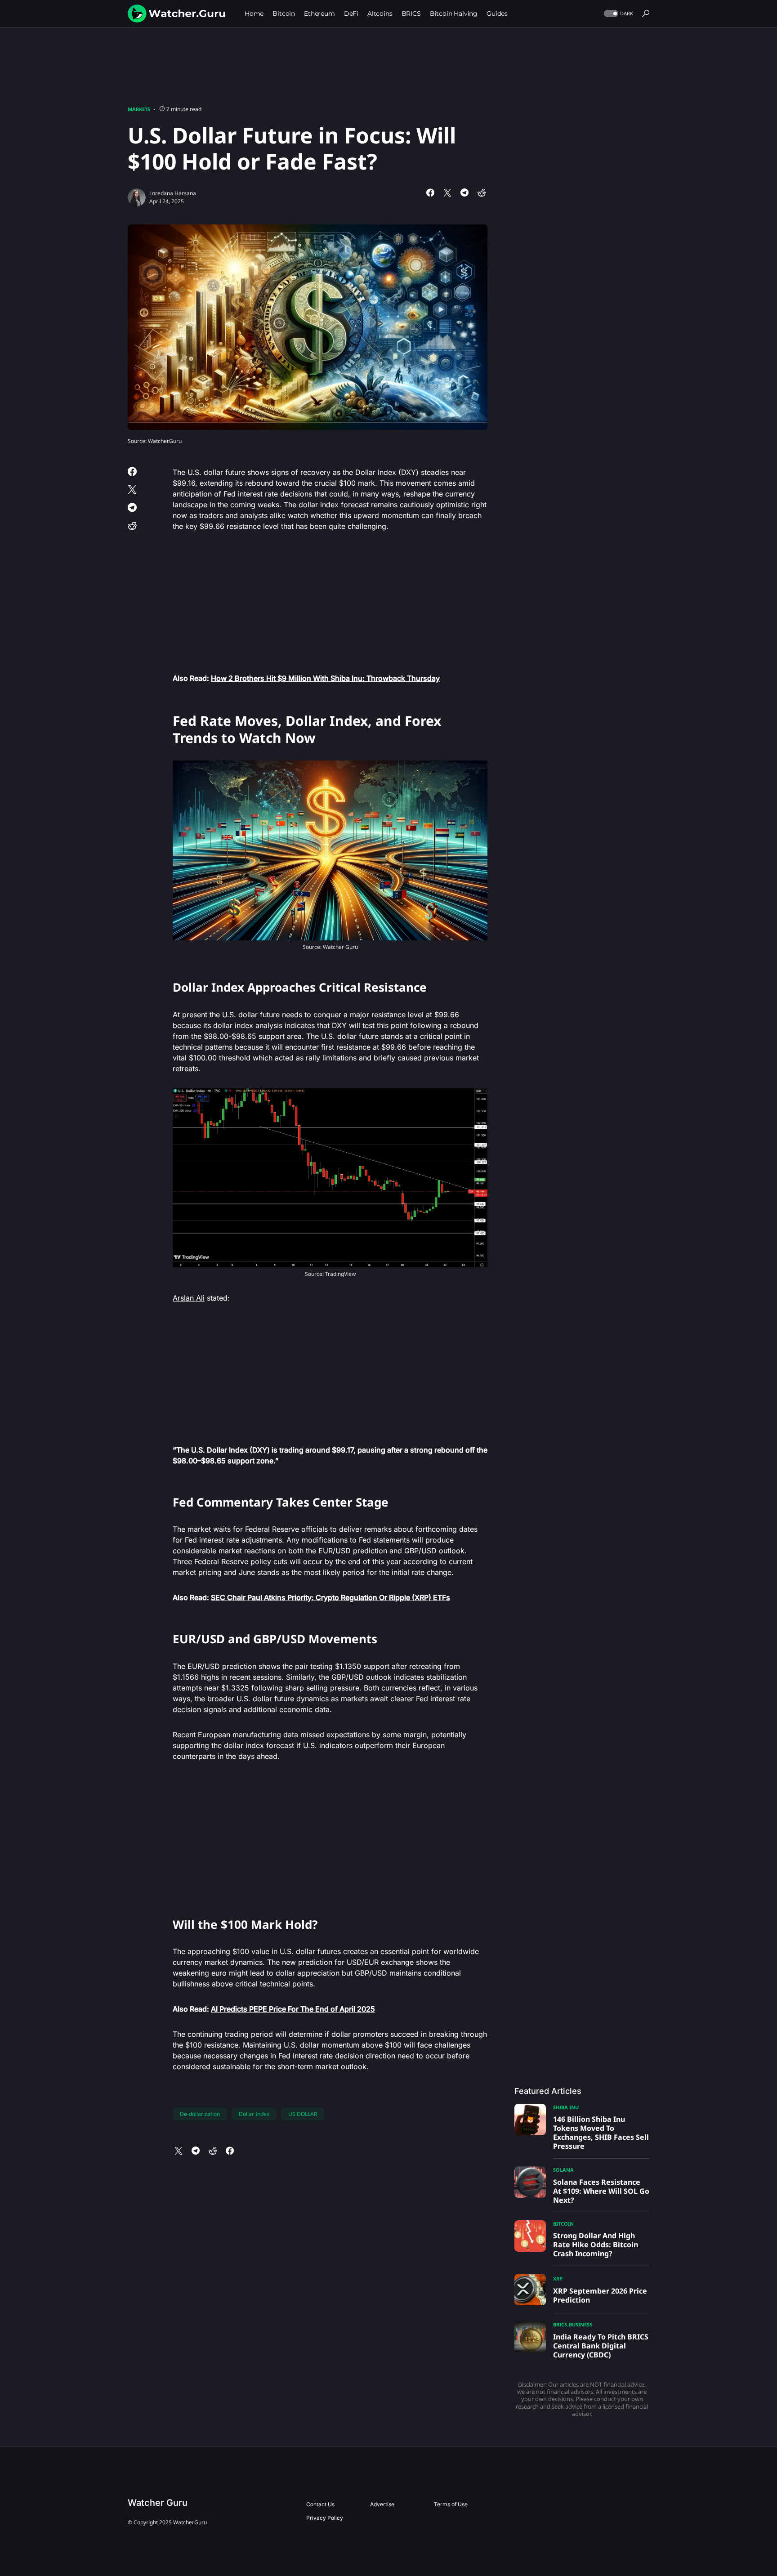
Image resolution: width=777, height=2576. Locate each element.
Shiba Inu (566, 2107)
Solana (563, 2170)
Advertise (382, 2504)
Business (581, 2324)
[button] (618, 14)
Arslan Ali (189, 1298)
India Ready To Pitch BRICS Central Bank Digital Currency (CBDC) (601, 2346)
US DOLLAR (303, 2114)
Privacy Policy (325, 2518)
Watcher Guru (158, 2503)
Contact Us (320, 2504)
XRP (558, 2279)
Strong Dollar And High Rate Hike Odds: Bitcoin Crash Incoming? (596, 2245)
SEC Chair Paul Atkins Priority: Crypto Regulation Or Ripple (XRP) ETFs (330, 1597)
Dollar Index (254, 2114)
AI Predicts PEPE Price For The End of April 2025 (293, 2009)
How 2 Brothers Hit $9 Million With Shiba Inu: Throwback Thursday (325, 678)
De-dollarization (200, 2114)
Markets (139, 109)
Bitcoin (563, 2224)
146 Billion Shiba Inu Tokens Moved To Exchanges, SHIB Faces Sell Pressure (601, 2133)
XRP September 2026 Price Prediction (600, 2295)
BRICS (560, 2324)
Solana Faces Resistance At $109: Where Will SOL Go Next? (601, 2191)
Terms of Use (451, 2504)
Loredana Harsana (173, 193)
